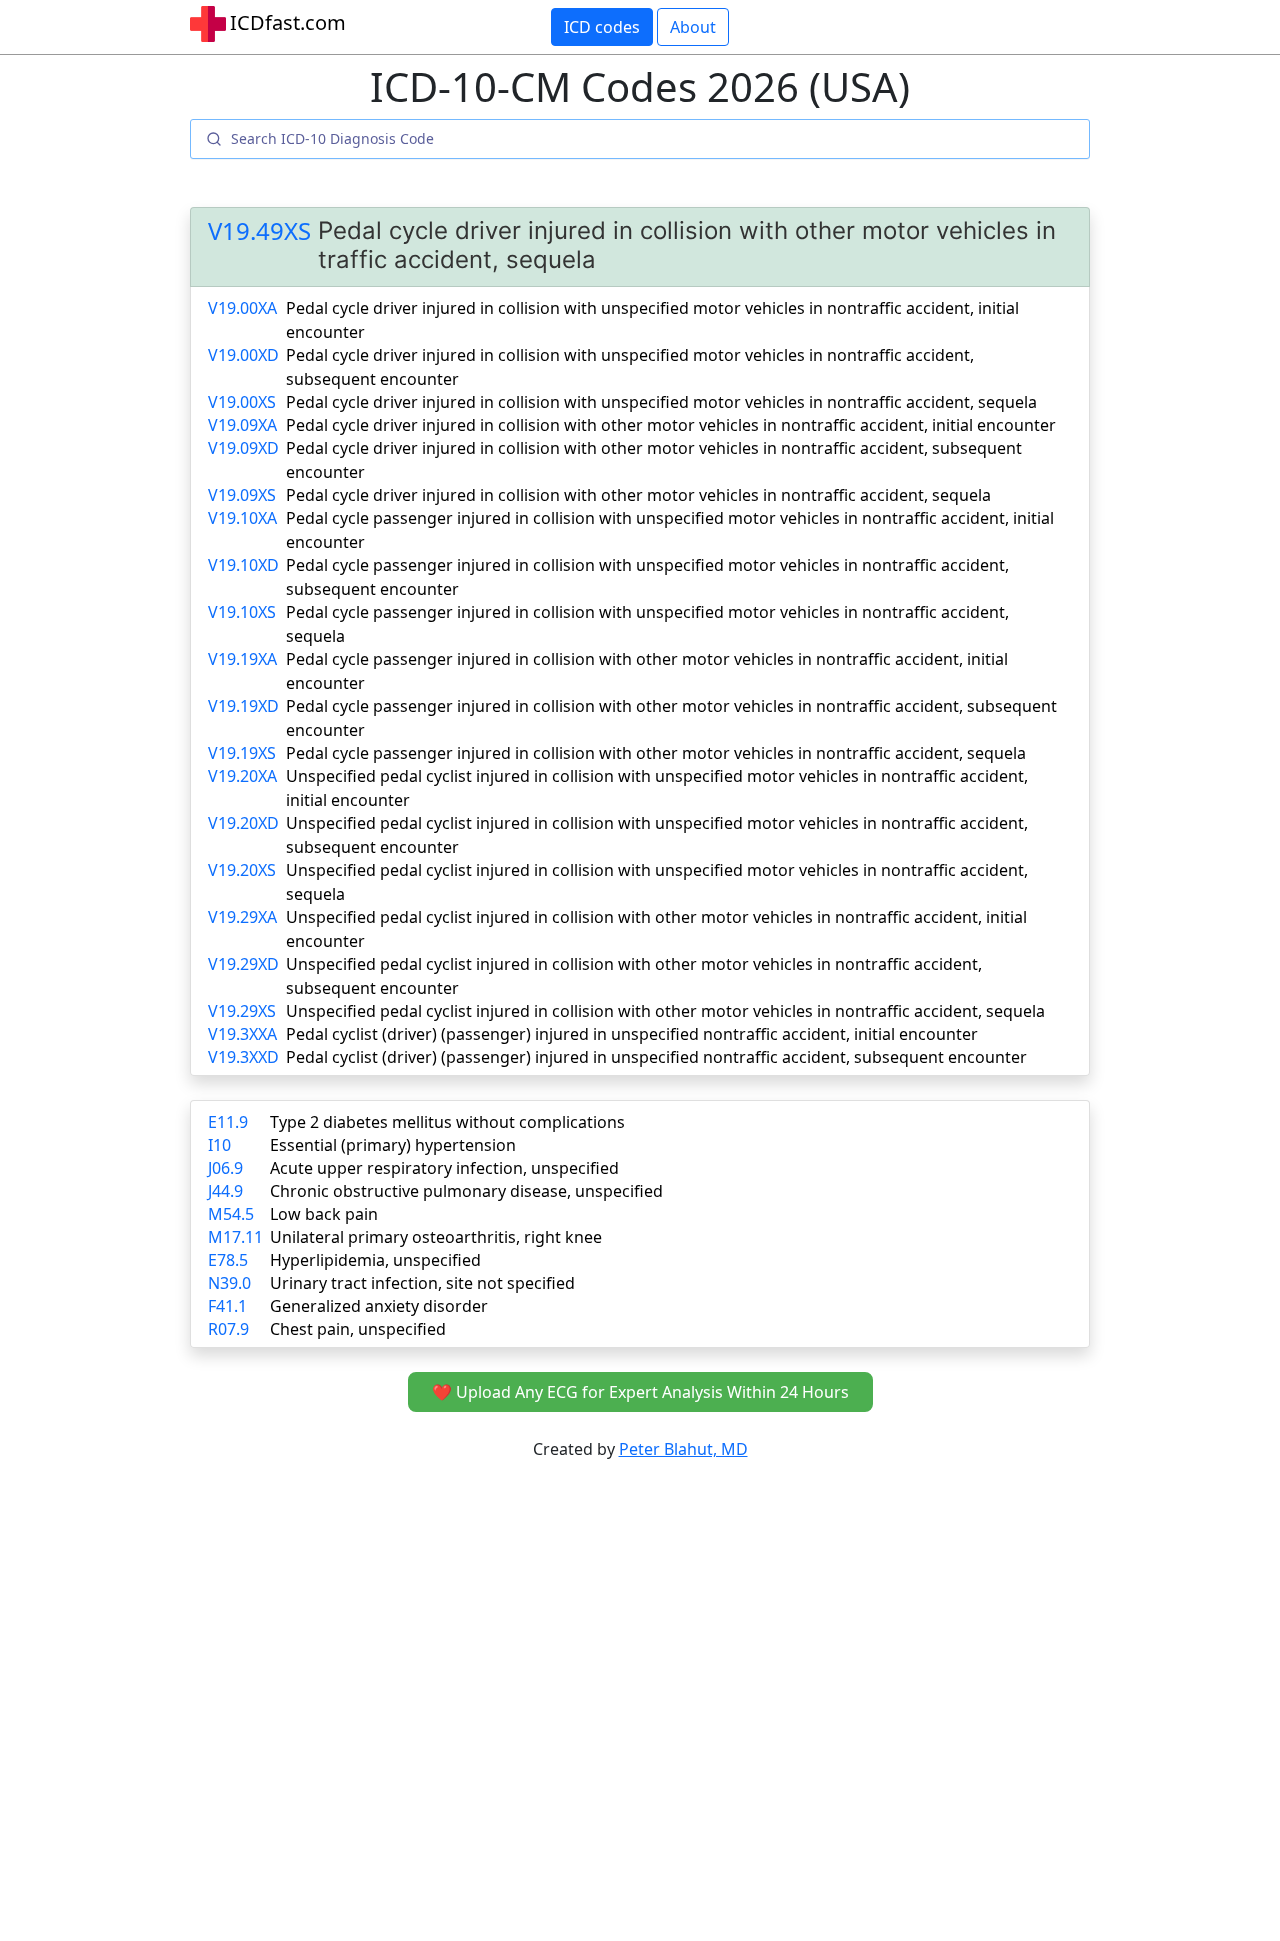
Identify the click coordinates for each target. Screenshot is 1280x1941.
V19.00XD (243, 355)
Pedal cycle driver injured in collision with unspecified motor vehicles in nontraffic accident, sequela (661, 402)
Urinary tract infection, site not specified (422, 1283)
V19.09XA (242, 425)
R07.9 (228, 1329)
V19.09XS (242, 495)
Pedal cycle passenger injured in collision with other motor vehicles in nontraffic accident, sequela (656, 753)
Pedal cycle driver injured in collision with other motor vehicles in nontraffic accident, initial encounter (671, 425)
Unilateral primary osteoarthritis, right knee (436, 1237)
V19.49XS (259, 231)
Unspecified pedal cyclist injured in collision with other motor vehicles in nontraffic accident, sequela (665, 1011)
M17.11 (235, 1237)
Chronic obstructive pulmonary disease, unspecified (466, 1191)
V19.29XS (242, 1011)
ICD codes (602, 27)
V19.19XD (243, 706)
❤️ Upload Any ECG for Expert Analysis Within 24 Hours (640, 1392)
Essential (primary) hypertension (393, 1145)
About (693, 27)
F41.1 (227, 1306)
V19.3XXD (243, 1057)
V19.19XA (242, 659)
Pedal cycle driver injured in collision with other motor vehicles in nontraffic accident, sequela (638, 495)
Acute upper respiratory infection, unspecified (444, 1168)
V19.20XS (242, 870)
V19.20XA (242, 776)
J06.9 (225, 1168)
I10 (219, 1145)
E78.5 (228, 1260)
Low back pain (324, 1214)
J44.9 (225, 1191)
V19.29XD (243, 964)
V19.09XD (243, 448)
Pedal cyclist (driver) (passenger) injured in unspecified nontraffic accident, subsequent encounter (656, 1057)
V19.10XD (243, 565)
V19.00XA (242, 308)
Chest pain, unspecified (358, 1329)
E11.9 (228, 1122)
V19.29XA (242, 917)
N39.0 (229, 1283)
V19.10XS (242, 612)
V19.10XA (242, 518)
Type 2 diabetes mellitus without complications (447, 1122)
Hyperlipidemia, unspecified (375, 1260)
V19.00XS (242, 402)
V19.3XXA (242, 1034)
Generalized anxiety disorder (379, 1306)
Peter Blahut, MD (683, 1449)
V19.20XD (243, 823)
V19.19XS (242, 753)
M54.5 (231, 1214)
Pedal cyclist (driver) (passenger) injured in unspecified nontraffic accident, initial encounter (632, 1034)
